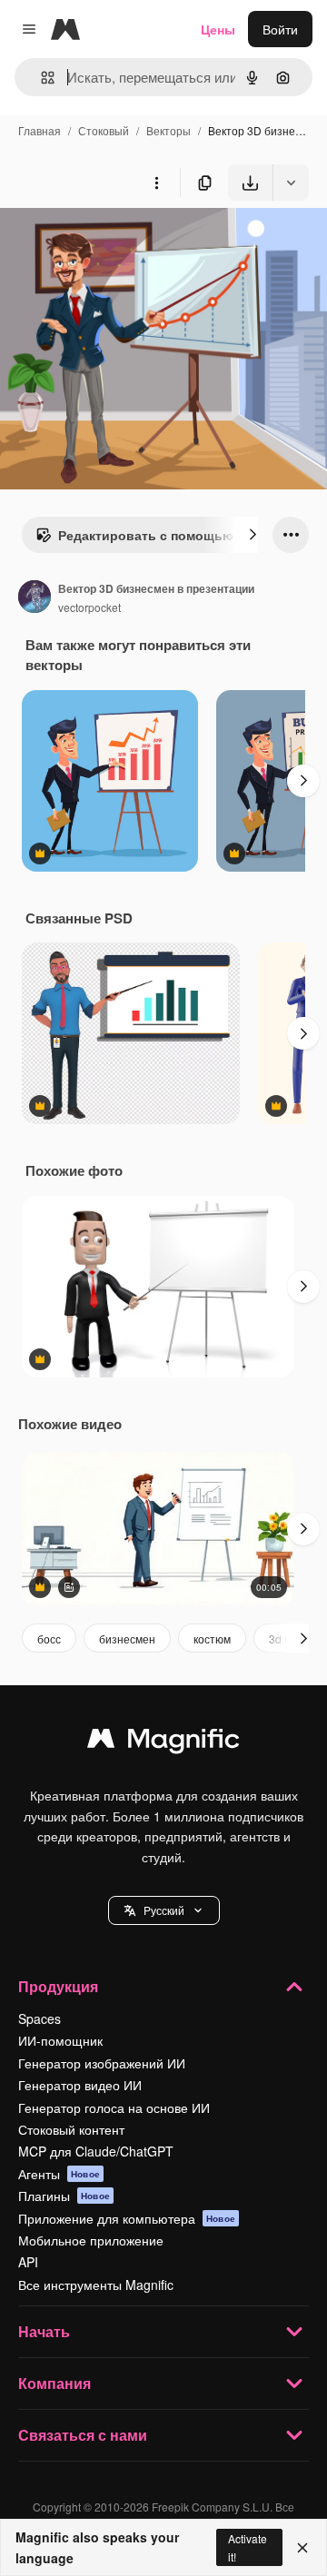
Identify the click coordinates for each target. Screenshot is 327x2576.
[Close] (302, 2548)
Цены (218, 29)
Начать (44, 2331)
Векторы (168, 130)
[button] (164, 1910)
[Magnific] (163, 1742)
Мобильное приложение (91, 2240)
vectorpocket (89, 607)
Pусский (164, 1910)
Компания (54, 2383)
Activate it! (248, 2547)
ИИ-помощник (60, 2040)
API (28, 2262)
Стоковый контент (71, 2129)
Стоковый (104, 130)
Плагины (64, 2196)
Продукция (58, 1986)
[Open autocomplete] (40, 78)
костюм (212, 1638)
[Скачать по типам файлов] (291, 183)
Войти (280, 29)
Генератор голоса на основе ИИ (114, 2107)
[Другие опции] (156, 183)
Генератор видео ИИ (80, 2085)
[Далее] (253, 535)
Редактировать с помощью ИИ (157, 535)
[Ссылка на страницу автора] (35, 598)
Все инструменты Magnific (96, 2285)
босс (49, 1638)
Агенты (59, 2174)
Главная (40, 130)
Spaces (40, 2018)
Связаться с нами (83, 2435)
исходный (122, 243)
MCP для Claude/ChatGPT (96, 2151)
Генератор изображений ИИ (102, 2063)
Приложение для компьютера (127, 2218)
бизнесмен (127, 1638)
